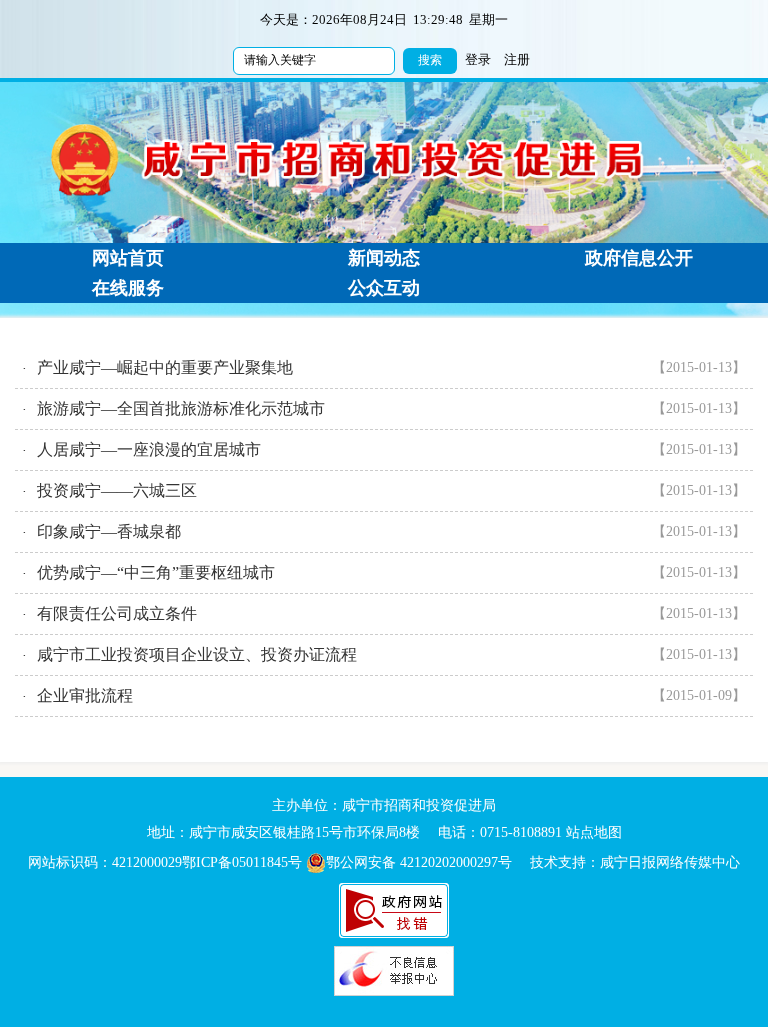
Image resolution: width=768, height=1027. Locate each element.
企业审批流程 (85, 695)
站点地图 (594, 832)
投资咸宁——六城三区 (117, 490)
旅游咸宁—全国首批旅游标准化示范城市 (181, 408)
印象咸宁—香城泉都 (109, 531)
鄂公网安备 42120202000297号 (419, 862)
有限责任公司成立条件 (117, 613)
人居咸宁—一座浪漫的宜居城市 (149, 449)
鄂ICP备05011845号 (242, 862)
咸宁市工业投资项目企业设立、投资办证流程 (197, 654)
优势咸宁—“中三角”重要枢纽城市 (156, 572)
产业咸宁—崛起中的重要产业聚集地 (165, 367)
